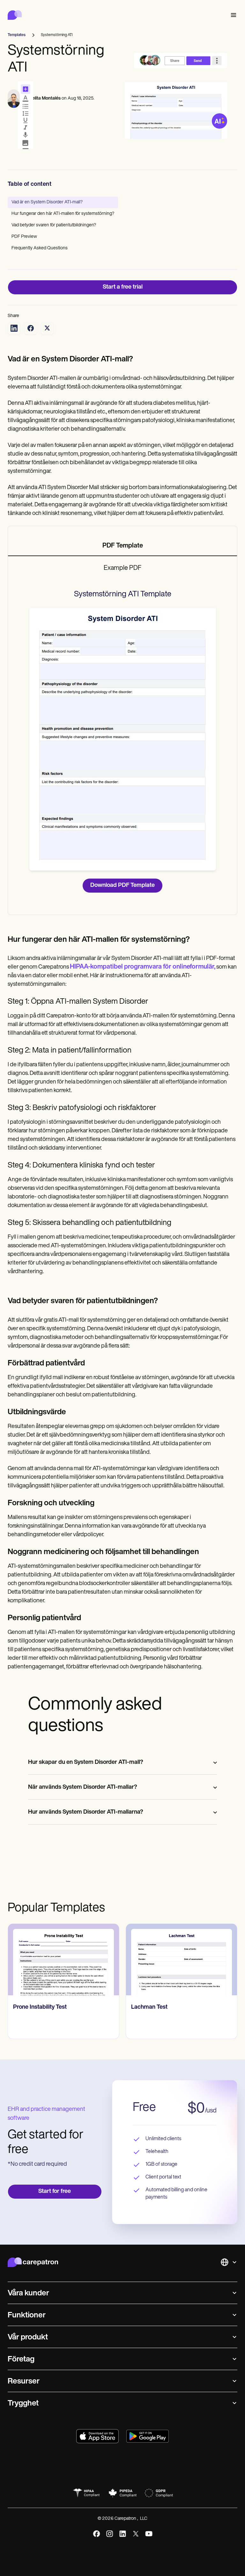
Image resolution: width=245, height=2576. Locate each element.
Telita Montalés (45, 98)
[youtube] (149, 2534)
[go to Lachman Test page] (182, 1960)
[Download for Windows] (148, 2436)
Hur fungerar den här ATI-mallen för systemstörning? (63, 214)
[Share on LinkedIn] (14, 328)
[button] (232, 15)
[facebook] (97, 2534)
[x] (136, 2534)
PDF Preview (24, 237)
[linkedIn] (123, 2534)
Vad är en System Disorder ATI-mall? (47, 202)
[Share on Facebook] (31, 328)
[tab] (122, 546)
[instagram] (110, 2534)
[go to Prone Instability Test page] (63, 1960)
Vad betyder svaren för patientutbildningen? (54, 225)
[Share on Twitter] (47, 328)
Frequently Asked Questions (40, 248)
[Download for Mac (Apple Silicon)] (97, 2436)
